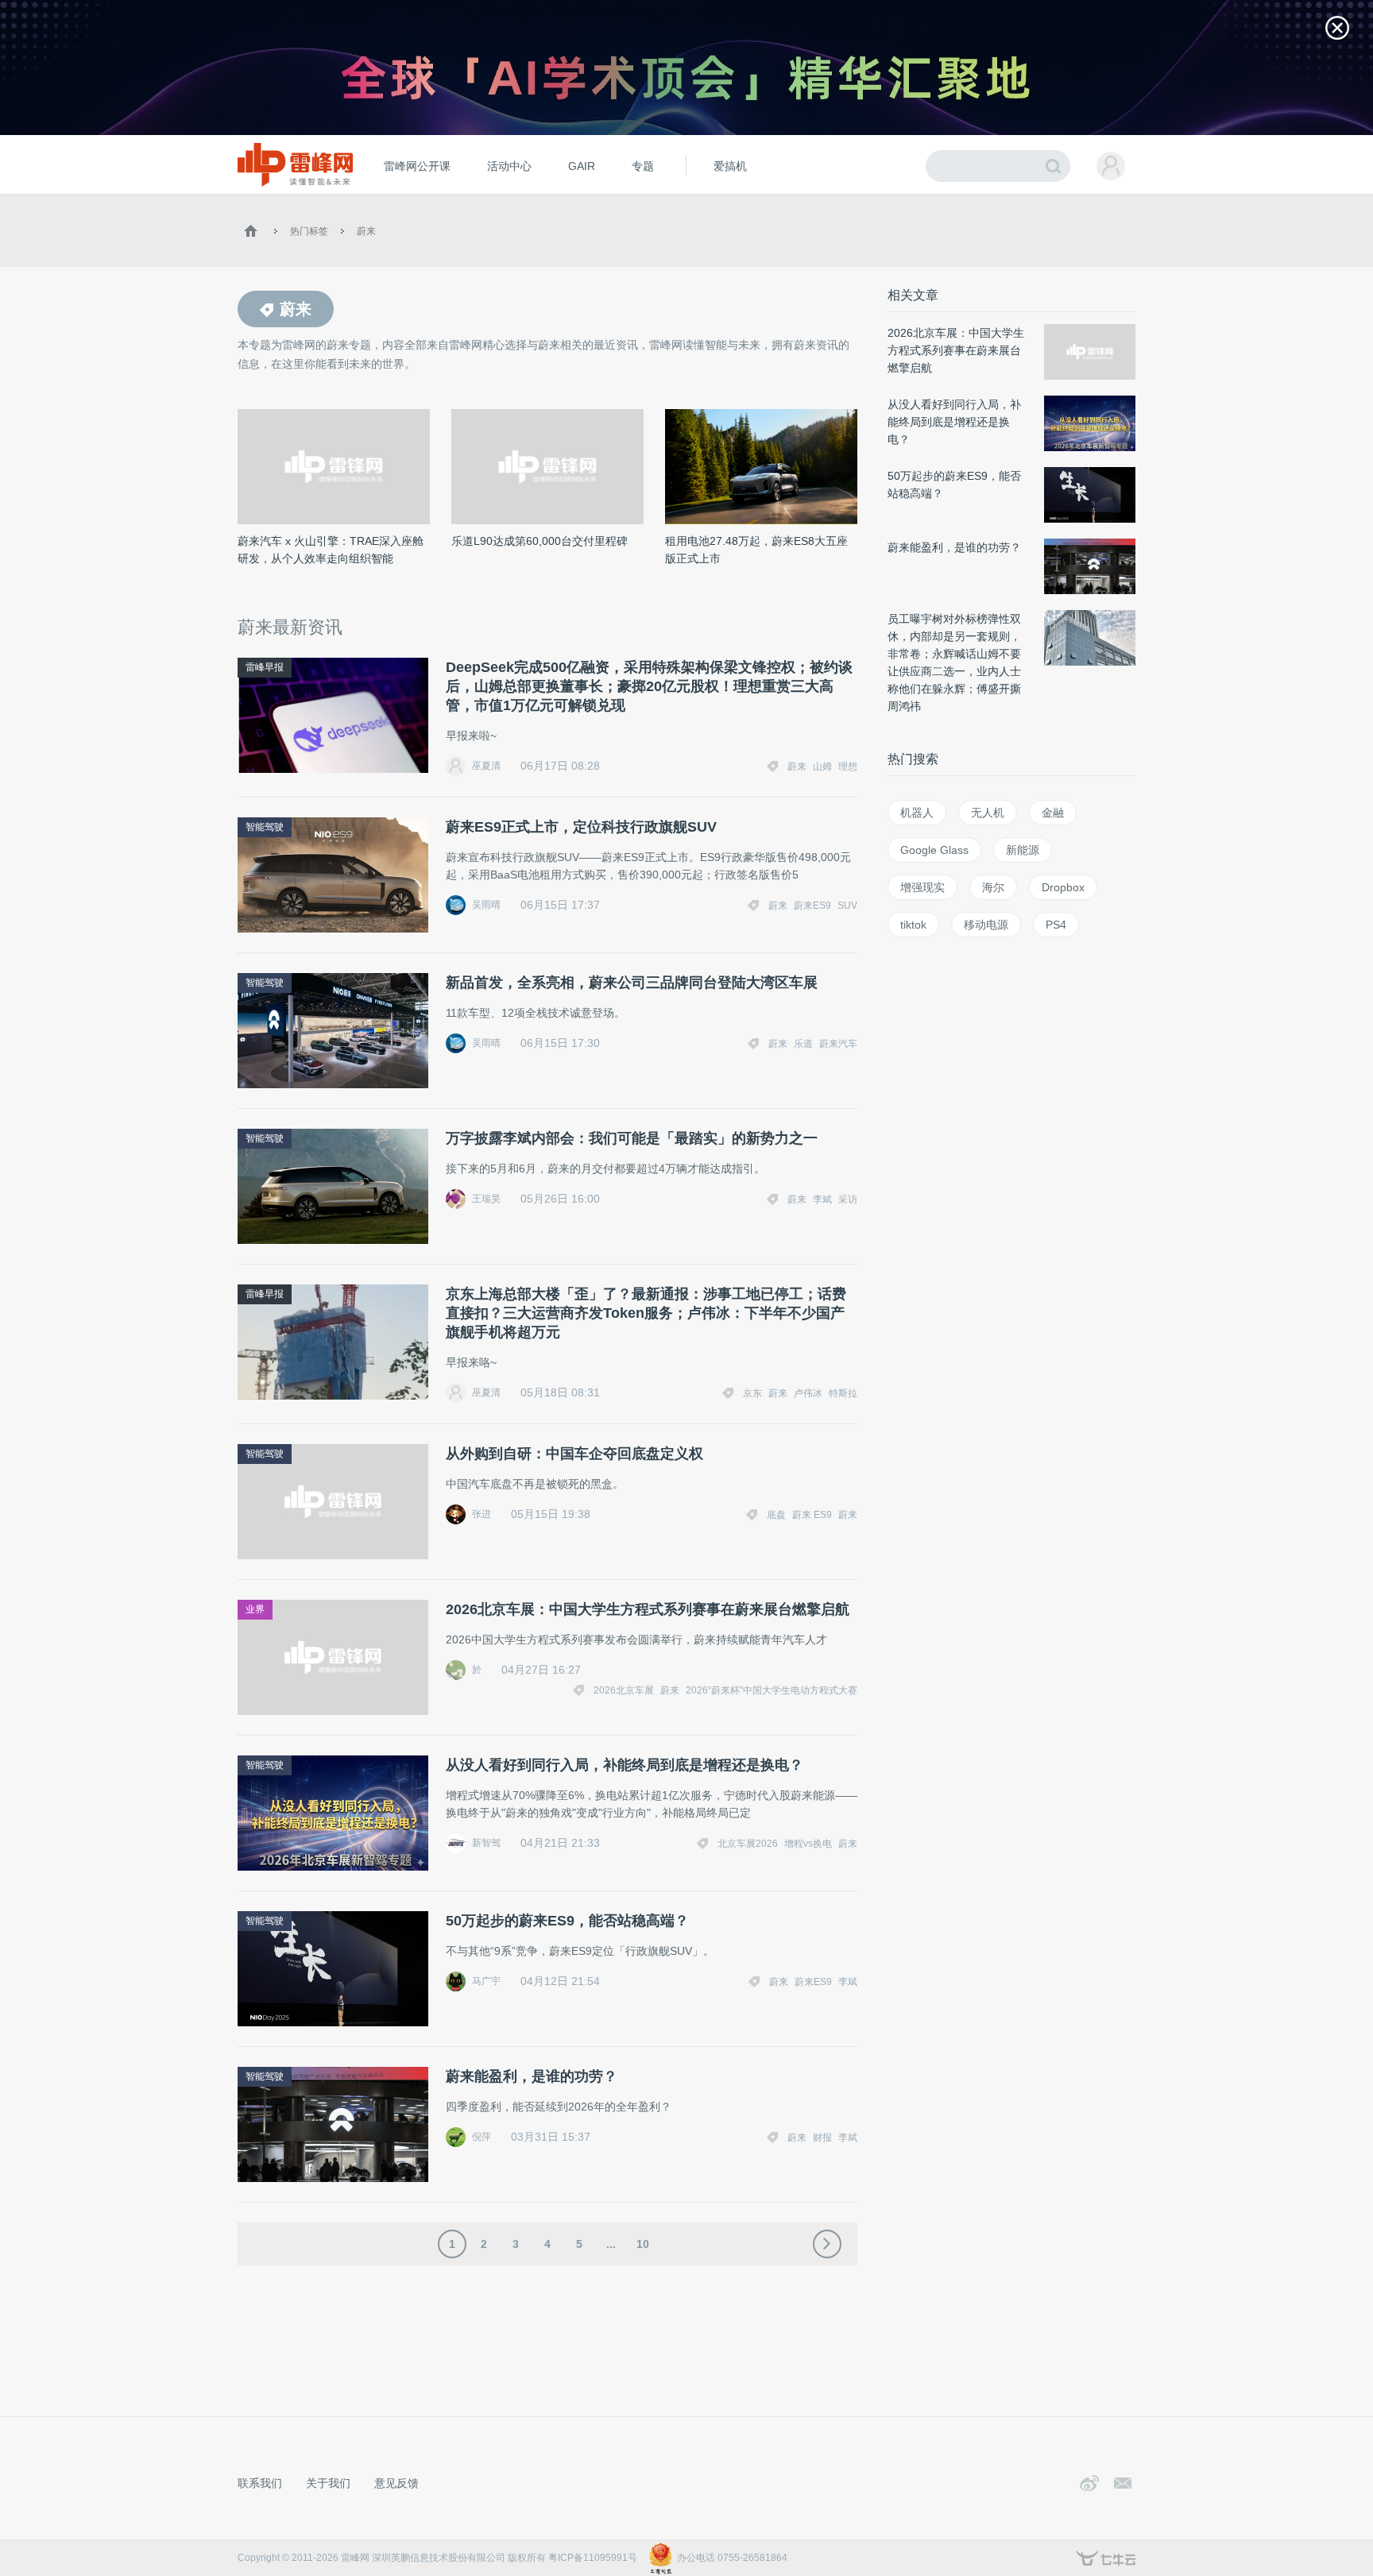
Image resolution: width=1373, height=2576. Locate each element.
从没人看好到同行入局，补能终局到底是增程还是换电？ (625, 1765)
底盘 (776, 1515)
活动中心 (509, 166)
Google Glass (934, 850)
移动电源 (986, 925)
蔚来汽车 (838, 1044)
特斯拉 (843, 1393)
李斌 (822, 1199)
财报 (822, 2138)
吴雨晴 (486, 905)
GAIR (582, 166)
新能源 (1023, 850)
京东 (752, 1393)
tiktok (913, 925)
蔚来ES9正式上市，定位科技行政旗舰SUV (581, 827)
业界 (255, 1609)
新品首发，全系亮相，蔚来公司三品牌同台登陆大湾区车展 (632, 983)
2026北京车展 (624, 1690)
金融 (1053, 813)
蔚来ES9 (812, 906)
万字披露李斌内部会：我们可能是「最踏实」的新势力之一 (632, 1138)
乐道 (803, 1044)
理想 (848, 767)
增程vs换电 (808, 1844)
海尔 (993, 887)
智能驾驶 (265, 827)
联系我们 (260, 2483)
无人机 (988, 813)
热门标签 (309, 231)
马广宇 (486, 1981)
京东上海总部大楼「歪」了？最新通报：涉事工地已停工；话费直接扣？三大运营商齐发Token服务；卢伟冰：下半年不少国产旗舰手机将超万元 (646, 1313)
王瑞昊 (486, 1199)
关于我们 (328, 2483)
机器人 (917, 813)
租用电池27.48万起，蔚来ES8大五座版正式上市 (756, 550)
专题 (643, 166)
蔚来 (366, 231)
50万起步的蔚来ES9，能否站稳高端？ (567, 1921)
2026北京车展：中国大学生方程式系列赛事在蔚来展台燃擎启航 (648, 1609)
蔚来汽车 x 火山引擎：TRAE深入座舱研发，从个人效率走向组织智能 (331, 550)
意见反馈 (396, 2483)
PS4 (1056, 925)
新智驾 (486, 1843)
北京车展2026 (748, 1844)
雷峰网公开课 (417, 166)
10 (643, 2244)
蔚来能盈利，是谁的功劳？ (532, 2076)
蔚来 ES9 (812, 1515)
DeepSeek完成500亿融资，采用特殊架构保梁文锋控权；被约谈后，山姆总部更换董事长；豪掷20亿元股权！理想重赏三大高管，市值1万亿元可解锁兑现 (649, 686)
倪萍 (482, 2137)
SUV (847, 906)
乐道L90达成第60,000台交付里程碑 (540, 541)
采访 (848, 1199)
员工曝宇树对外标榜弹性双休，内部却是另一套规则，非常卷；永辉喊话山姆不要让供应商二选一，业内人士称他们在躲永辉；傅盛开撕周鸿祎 (954, 662)
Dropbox (1063, 887)
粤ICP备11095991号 (593, 2558)
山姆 (822, 767)
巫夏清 (486, 766)
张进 (482, 1514)
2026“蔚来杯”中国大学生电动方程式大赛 (772, 1690)
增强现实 (922, 887)
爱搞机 (730, 166)
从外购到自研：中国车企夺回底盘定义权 (574, 1454)
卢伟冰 (808, 1393)
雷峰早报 (265, 667)
